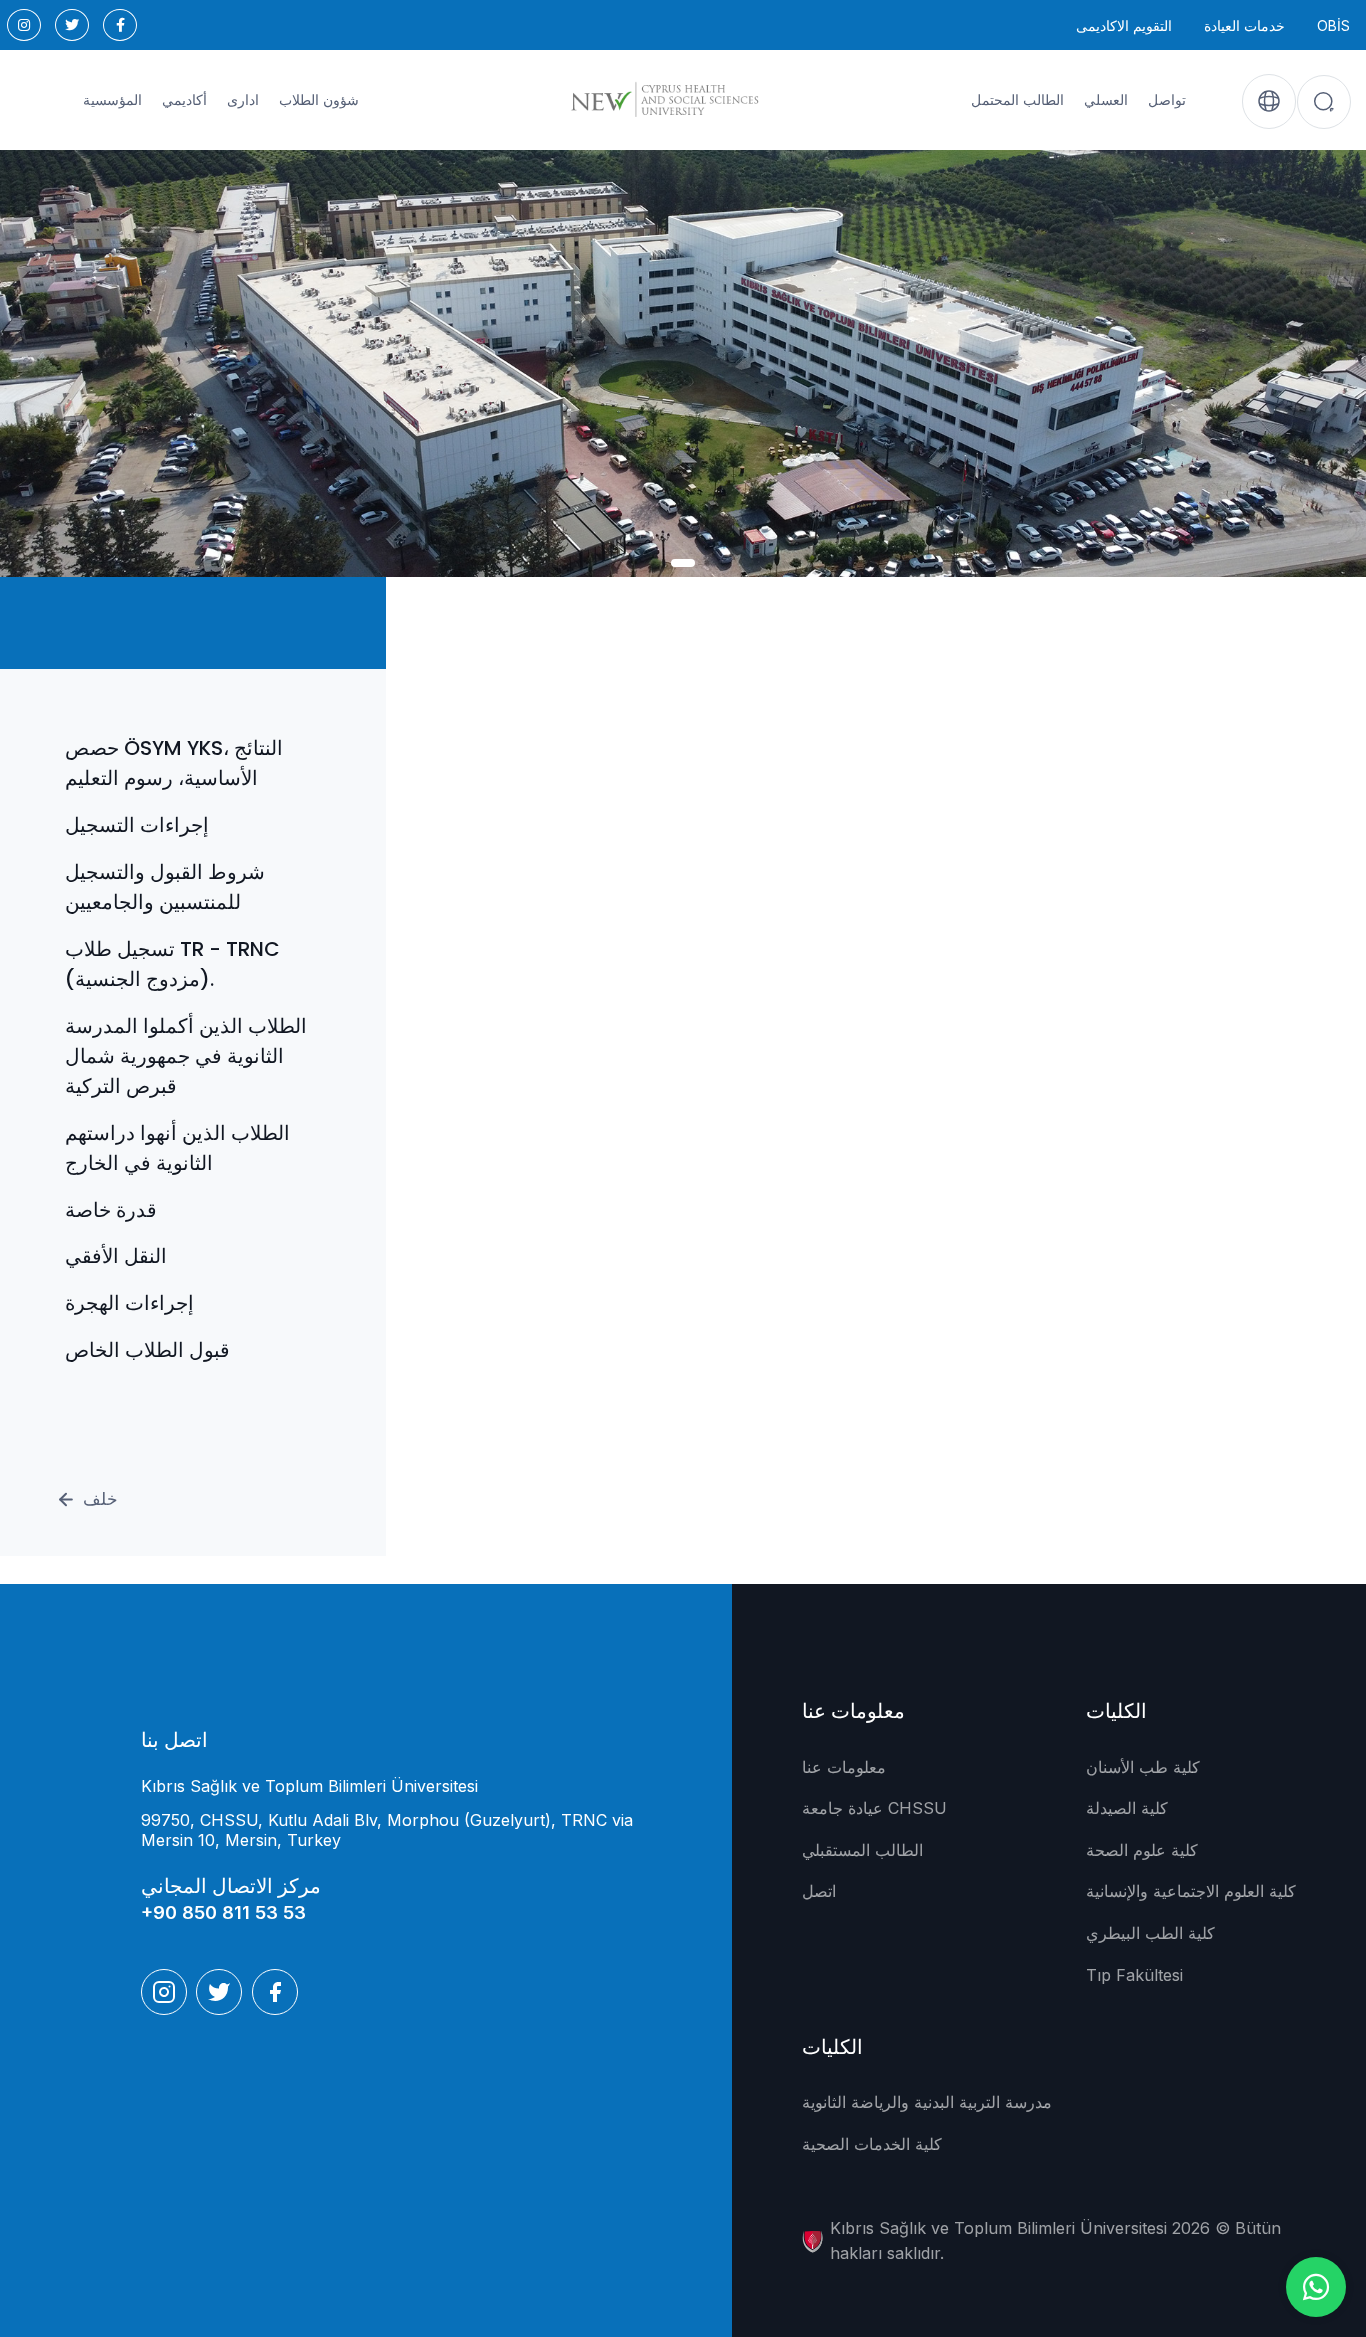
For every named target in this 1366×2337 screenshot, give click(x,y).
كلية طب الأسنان (1143, 1767)
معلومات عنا (844, 1767)
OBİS (1333, 25)
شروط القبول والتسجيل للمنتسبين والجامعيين (165, 887)
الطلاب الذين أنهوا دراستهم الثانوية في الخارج (177, 1148)
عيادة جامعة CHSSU (874, 1808)
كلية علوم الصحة (1142, 1850)
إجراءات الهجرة (129, 1303)
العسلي (1106, 100)
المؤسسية (112, 100)
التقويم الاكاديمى (1124, 25)
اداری (243, 100)
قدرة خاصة (111, 1210)
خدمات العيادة (1244, 25)
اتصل (819, 1891)
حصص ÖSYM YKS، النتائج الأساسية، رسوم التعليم (174, 763)
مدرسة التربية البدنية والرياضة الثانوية (927, 2102)
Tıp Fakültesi (1134, 1975)
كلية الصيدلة (1127, 1808)
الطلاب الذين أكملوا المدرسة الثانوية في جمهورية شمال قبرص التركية (186, 1056)
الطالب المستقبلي (862, 1850)
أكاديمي (184, 100)
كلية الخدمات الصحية (872, 2144)
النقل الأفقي (116, 1256)
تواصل (1167, 100)
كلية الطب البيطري (1150, 1933)
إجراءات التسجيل (137, 825)
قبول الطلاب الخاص (147, 1350)
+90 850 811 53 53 (223, 1912)
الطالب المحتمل (1017, 100)
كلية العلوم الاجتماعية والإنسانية (1191, 1891)
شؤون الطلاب (319, 100)
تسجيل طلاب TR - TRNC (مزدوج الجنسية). (172, 964)
